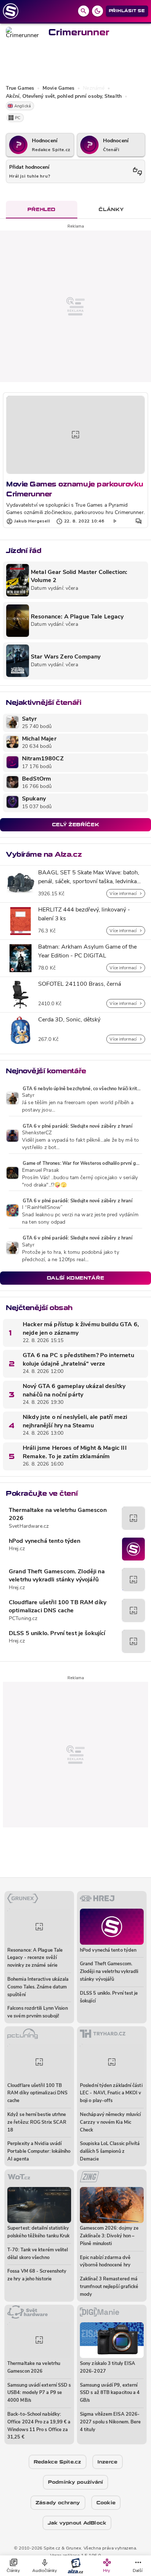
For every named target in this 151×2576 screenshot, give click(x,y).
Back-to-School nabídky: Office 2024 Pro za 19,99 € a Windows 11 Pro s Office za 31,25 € (39, 2426)
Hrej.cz (17, 1549)
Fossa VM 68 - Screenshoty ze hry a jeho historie (37, 2275)
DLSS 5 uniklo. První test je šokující (57, 1634)
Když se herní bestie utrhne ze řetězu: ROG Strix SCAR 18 (37, 2122)
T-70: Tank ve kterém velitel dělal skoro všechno (38, 2254)
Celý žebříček (75, 825)
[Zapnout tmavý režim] (97, 11)
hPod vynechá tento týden (45, 1541)
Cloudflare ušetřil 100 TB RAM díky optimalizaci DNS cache (58, 1607)
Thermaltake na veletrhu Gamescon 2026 (58, 1514)
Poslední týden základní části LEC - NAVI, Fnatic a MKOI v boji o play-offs (111, 2093)
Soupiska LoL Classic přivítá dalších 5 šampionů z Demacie (110, 2152)
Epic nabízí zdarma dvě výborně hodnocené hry (105, 2262)
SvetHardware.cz (29, 1526)
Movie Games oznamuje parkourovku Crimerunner (75, 489)
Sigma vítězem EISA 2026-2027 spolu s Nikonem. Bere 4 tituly (110, 2422)
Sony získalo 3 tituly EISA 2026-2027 (108, 2368)
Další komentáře (76, 1278)
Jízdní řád (23, 551)
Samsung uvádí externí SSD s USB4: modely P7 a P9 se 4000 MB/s (39, 2393)
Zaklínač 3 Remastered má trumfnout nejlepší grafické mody (109, 2287)
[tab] (42, 210)
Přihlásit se (127, 11)
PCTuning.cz (23, 1619)
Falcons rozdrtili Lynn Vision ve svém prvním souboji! (38, 2012)
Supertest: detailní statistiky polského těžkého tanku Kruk (38, 2232)
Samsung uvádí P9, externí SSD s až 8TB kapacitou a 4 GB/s (110, 2393)
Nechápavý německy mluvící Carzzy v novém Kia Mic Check (110, 2122)
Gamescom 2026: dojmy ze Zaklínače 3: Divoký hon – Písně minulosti (109, 2236)
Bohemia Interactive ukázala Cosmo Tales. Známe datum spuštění (38, 1987)
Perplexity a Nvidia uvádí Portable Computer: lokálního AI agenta (39, 2152)
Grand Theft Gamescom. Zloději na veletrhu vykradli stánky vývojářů (57, 1576)
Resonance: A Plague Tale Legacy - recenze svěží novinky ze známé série (35, 1958)
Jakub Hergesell (32, 521)
